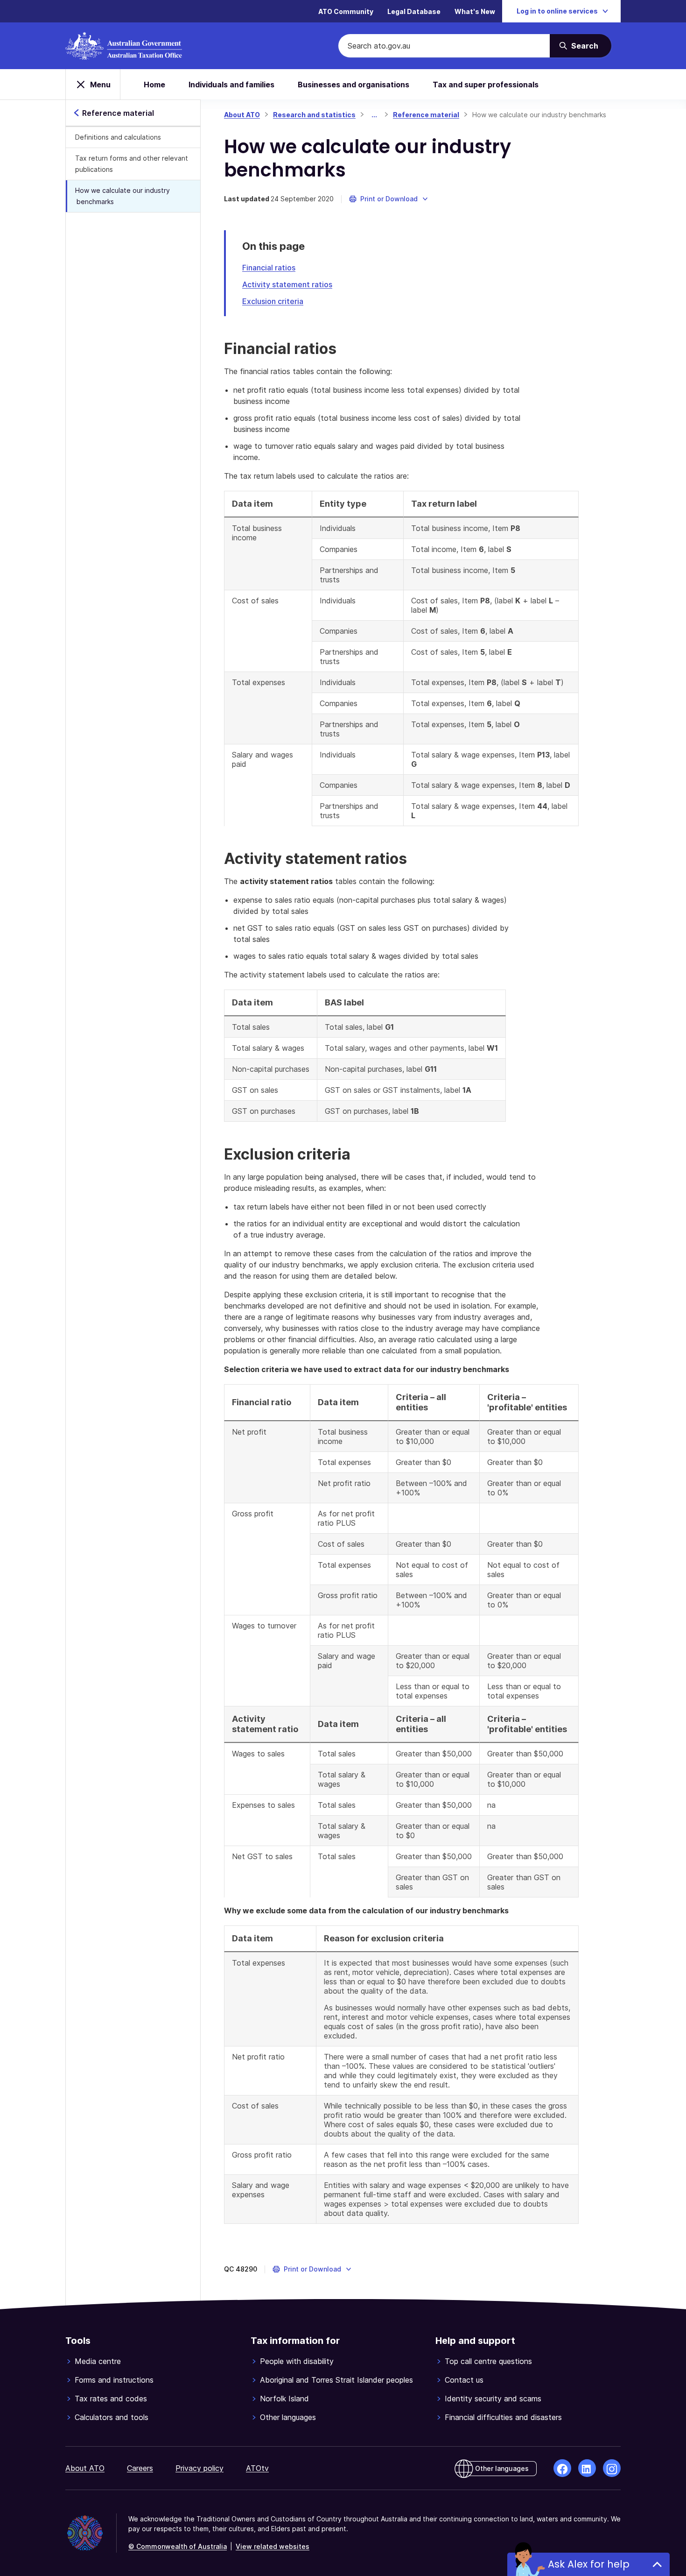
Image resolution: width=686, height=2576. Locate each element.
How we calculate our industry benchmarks (122, 196)
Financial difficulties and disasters (503, 2417)
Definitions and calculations (118, 137)
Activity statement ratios (287, 284)
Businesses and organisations (353, 85)
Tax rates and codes (111, 2399)
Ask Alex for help (589, 2564)
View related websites (273, 2546)
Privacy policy (199, 2468)
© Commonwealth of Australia (178, 2546)
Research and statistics (314, 115)
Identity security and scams (493, 2399)
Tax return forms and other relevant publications (132, 164)
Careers (140, 2468)
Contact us (464, 2380)
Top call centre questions (488, 2361)
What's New (475, 11)
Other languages (288, 2417)
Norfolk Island (284, 2399)
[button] (389, 199)
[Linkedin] (587, 2468)
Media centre (98, 2361)
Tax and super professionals (486, 85)
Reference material (426, 115)
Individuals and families (231, 85)
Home (154, 85)
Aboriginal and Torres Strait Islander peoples (336, 2380)
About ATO (242, 115)
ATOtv (257, 2468)
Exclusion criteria (273, 301)
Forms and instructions (114, 2380)
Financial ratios (269, 268)
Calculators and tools (112, 2417)
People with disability (297, 2361)
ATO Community (346, 11)
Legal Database (414, 11)
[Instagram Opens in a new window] (612, 2468)
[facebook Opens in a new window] (562, 2468)
